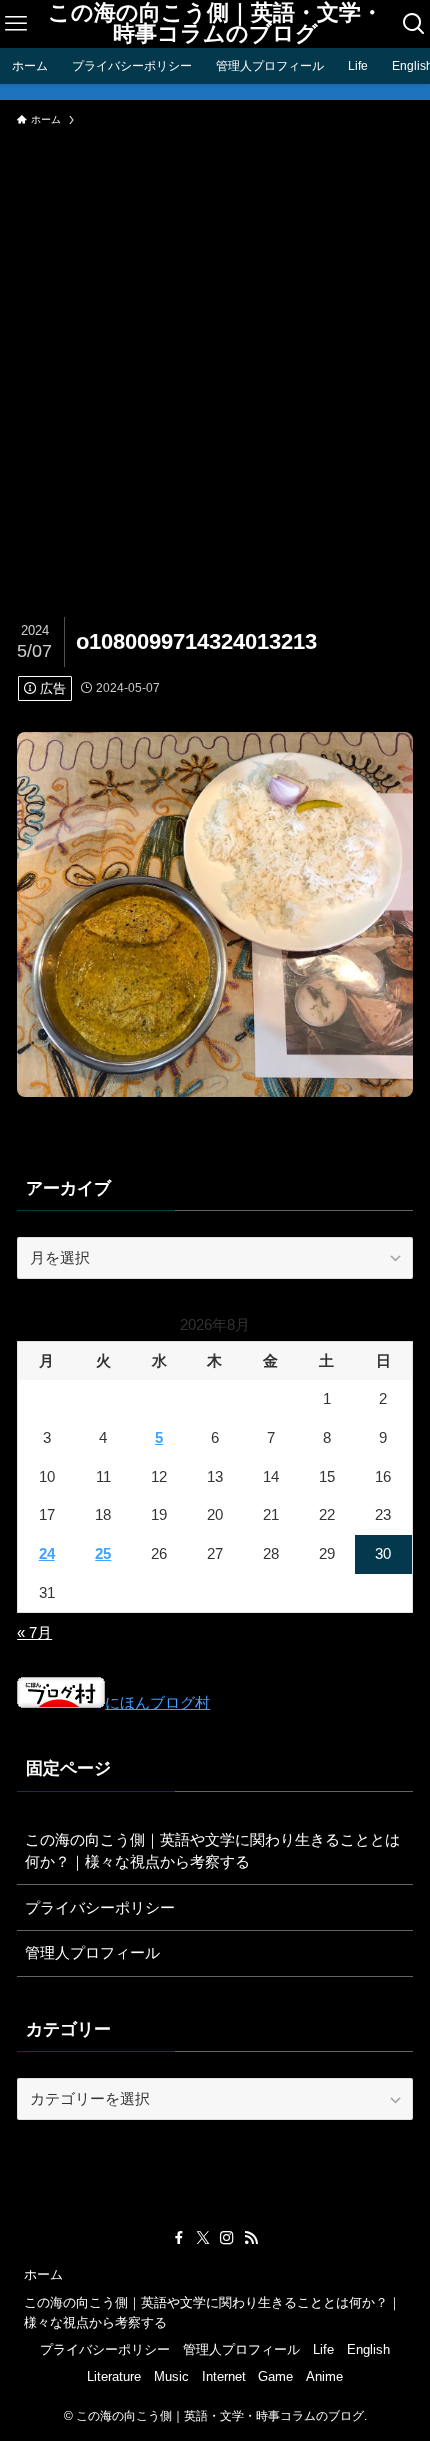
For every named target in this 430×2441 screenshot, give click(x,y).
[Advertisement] (215, 361)
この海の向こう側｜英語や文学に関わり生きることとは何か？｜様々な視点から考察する (212, 1850)
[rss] (251, 2238)
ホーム (43, 2274)
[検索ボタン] (414, 24)
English (368, 2349)
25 (103, 1553)
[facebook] (179, 2238)
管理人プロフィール (92, 1952)
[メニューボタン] (15, 24)
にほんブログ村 (157, 1702)
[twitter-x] (203, 2238)
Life (323, 2349)
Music (171, 2376)
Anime (324, 2376)
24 (47, 1553)
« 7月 (34, 1632)
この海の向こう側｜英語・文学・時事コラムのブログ (215, 24)
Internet (224, 2376)
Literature (114, 2376)
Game (275, 2376)
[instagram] (227, 2238)
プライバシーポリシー (100, 1907)
